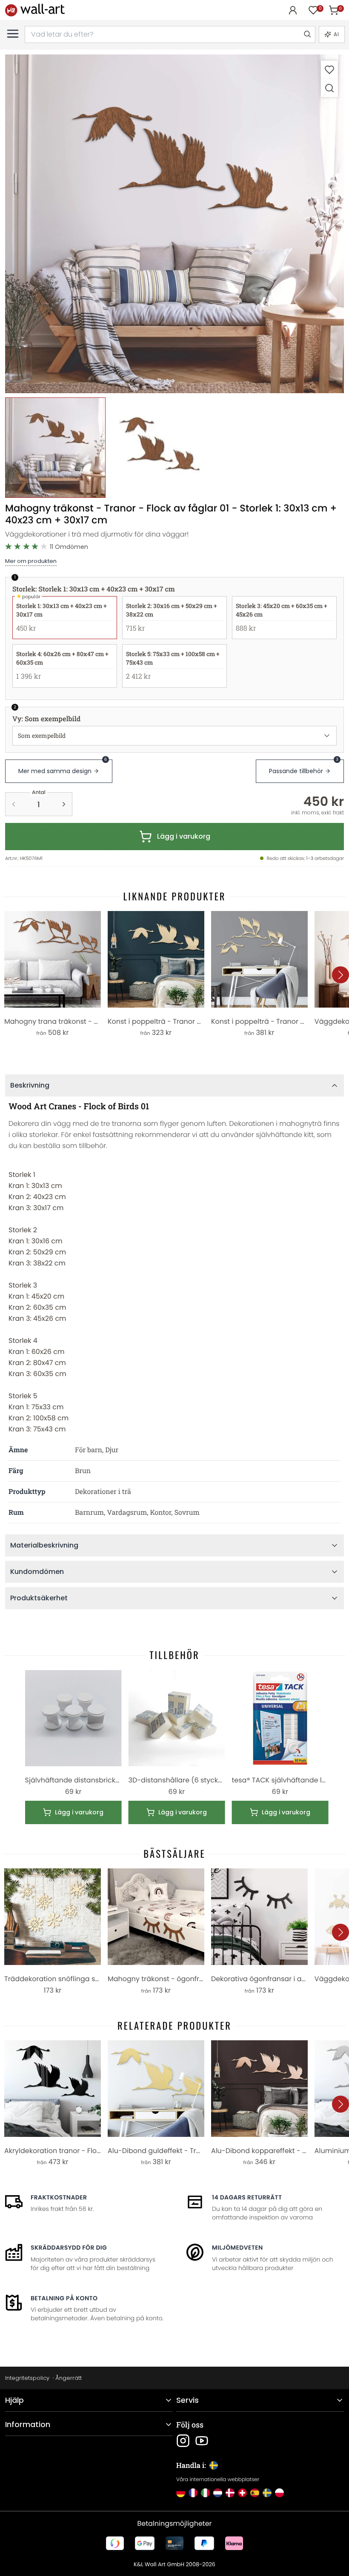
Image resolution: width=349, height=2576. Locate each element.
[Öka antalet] (64, 804)
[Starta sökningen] (307, 34)
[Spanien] (255, 2493)
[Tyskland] (181, 2493)
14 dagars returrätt (247, 2197)
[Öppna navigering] (13, 34)
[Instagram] (183, 2441)
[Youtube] (202, 2441)
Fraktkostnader (59, 2197)
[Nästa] (340, 975)
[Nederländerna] (218, 2493)
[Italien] (205, 2493)
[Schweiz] (242, 2493)
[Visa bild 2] (159, 448)
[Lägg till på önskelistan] (329, 70)
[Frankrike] (193, 2493)
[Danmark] (230, 2493)
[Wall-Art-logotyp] (35, 10)
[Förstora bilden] (329, 88)
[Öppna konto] (293, 10)
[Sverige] (267, 2493)
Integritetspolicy (27, 2378)
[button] (174, 224)
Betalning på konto (64, 2298)
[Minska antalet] (14, 804)
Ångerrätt (69, 2378)
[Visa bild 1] (55, 448)
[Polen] (279, 2493)
